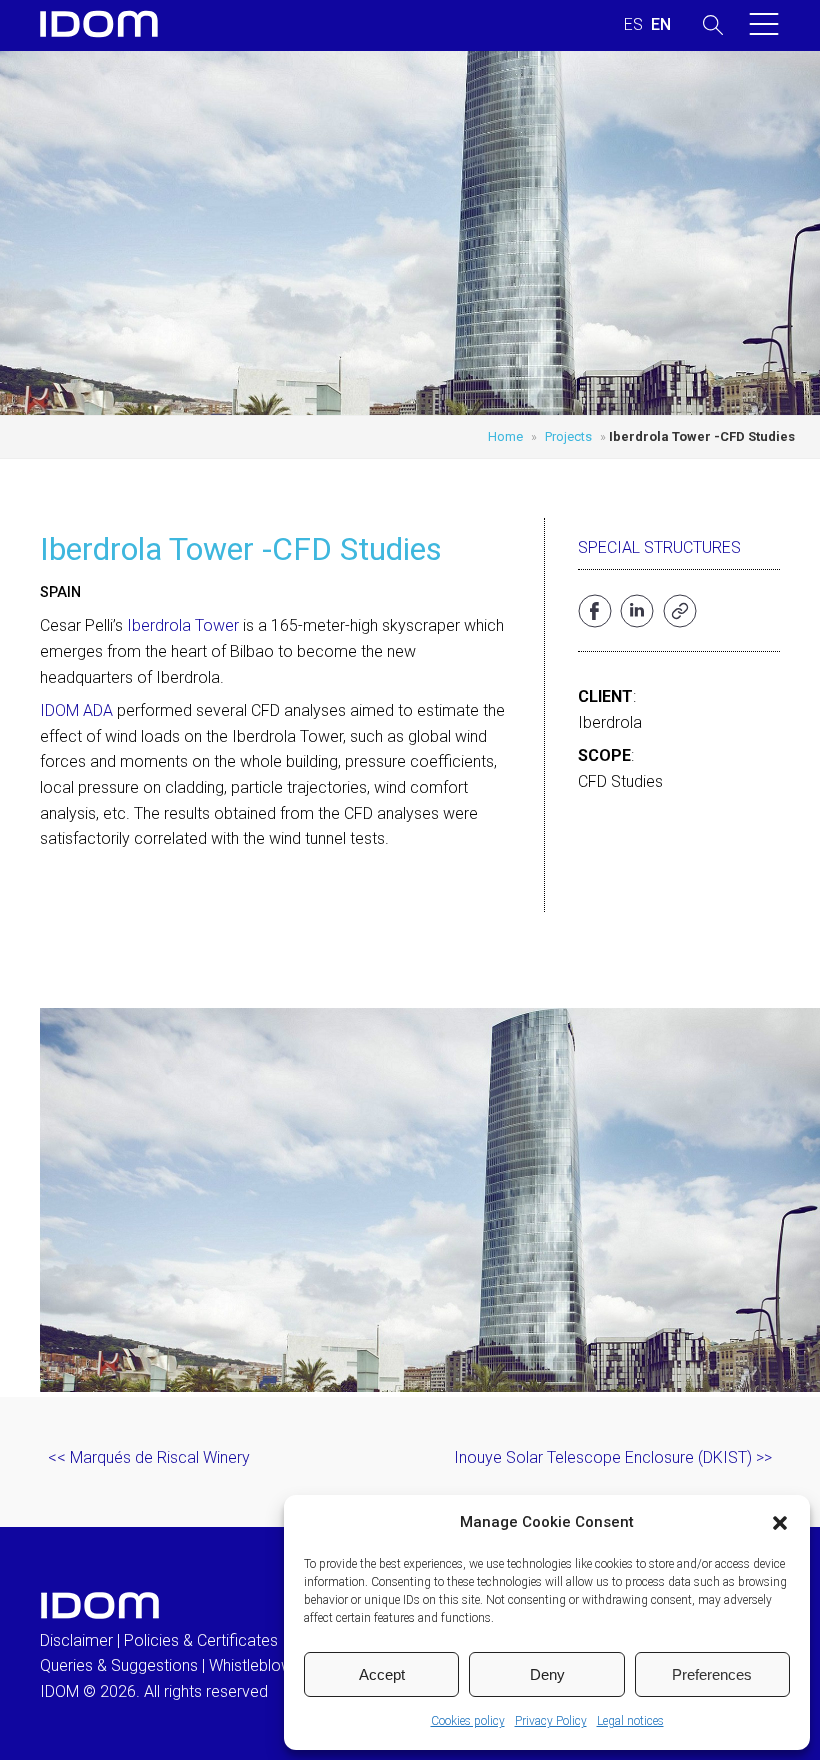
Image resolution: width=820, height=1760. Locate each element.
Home (505, 436)
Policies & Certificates (201, 1640)
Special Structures (659, 547)
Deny (547, 1674)
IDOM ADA (76, 710)
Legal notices (630, 1721)
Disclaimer (76, 1640)
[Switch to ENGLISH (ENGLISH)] (661, 25)
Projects (568, 436)
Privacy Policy (551, 1721)
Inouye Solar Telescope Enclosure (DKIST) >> (613, 1457)
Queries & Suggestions (119, 1665)
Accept (382, 1674)
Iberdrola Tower (183, 625)
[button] (780, 1523)
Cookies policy (468, 1721)
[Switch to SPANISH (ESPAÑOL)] (633, 25)
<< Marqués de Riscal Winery (149, 1457)
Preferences (712, 1674)
